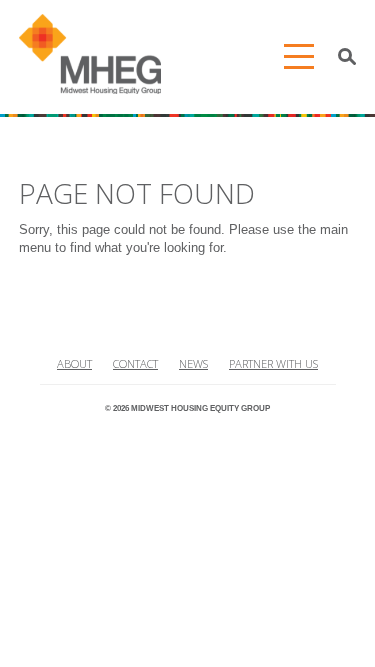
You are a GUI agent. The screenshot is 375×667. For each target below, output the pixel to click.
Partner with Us (273, 363)
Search (347, 57)
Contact (135, 363)
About (74, 363)
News (193, 363)
